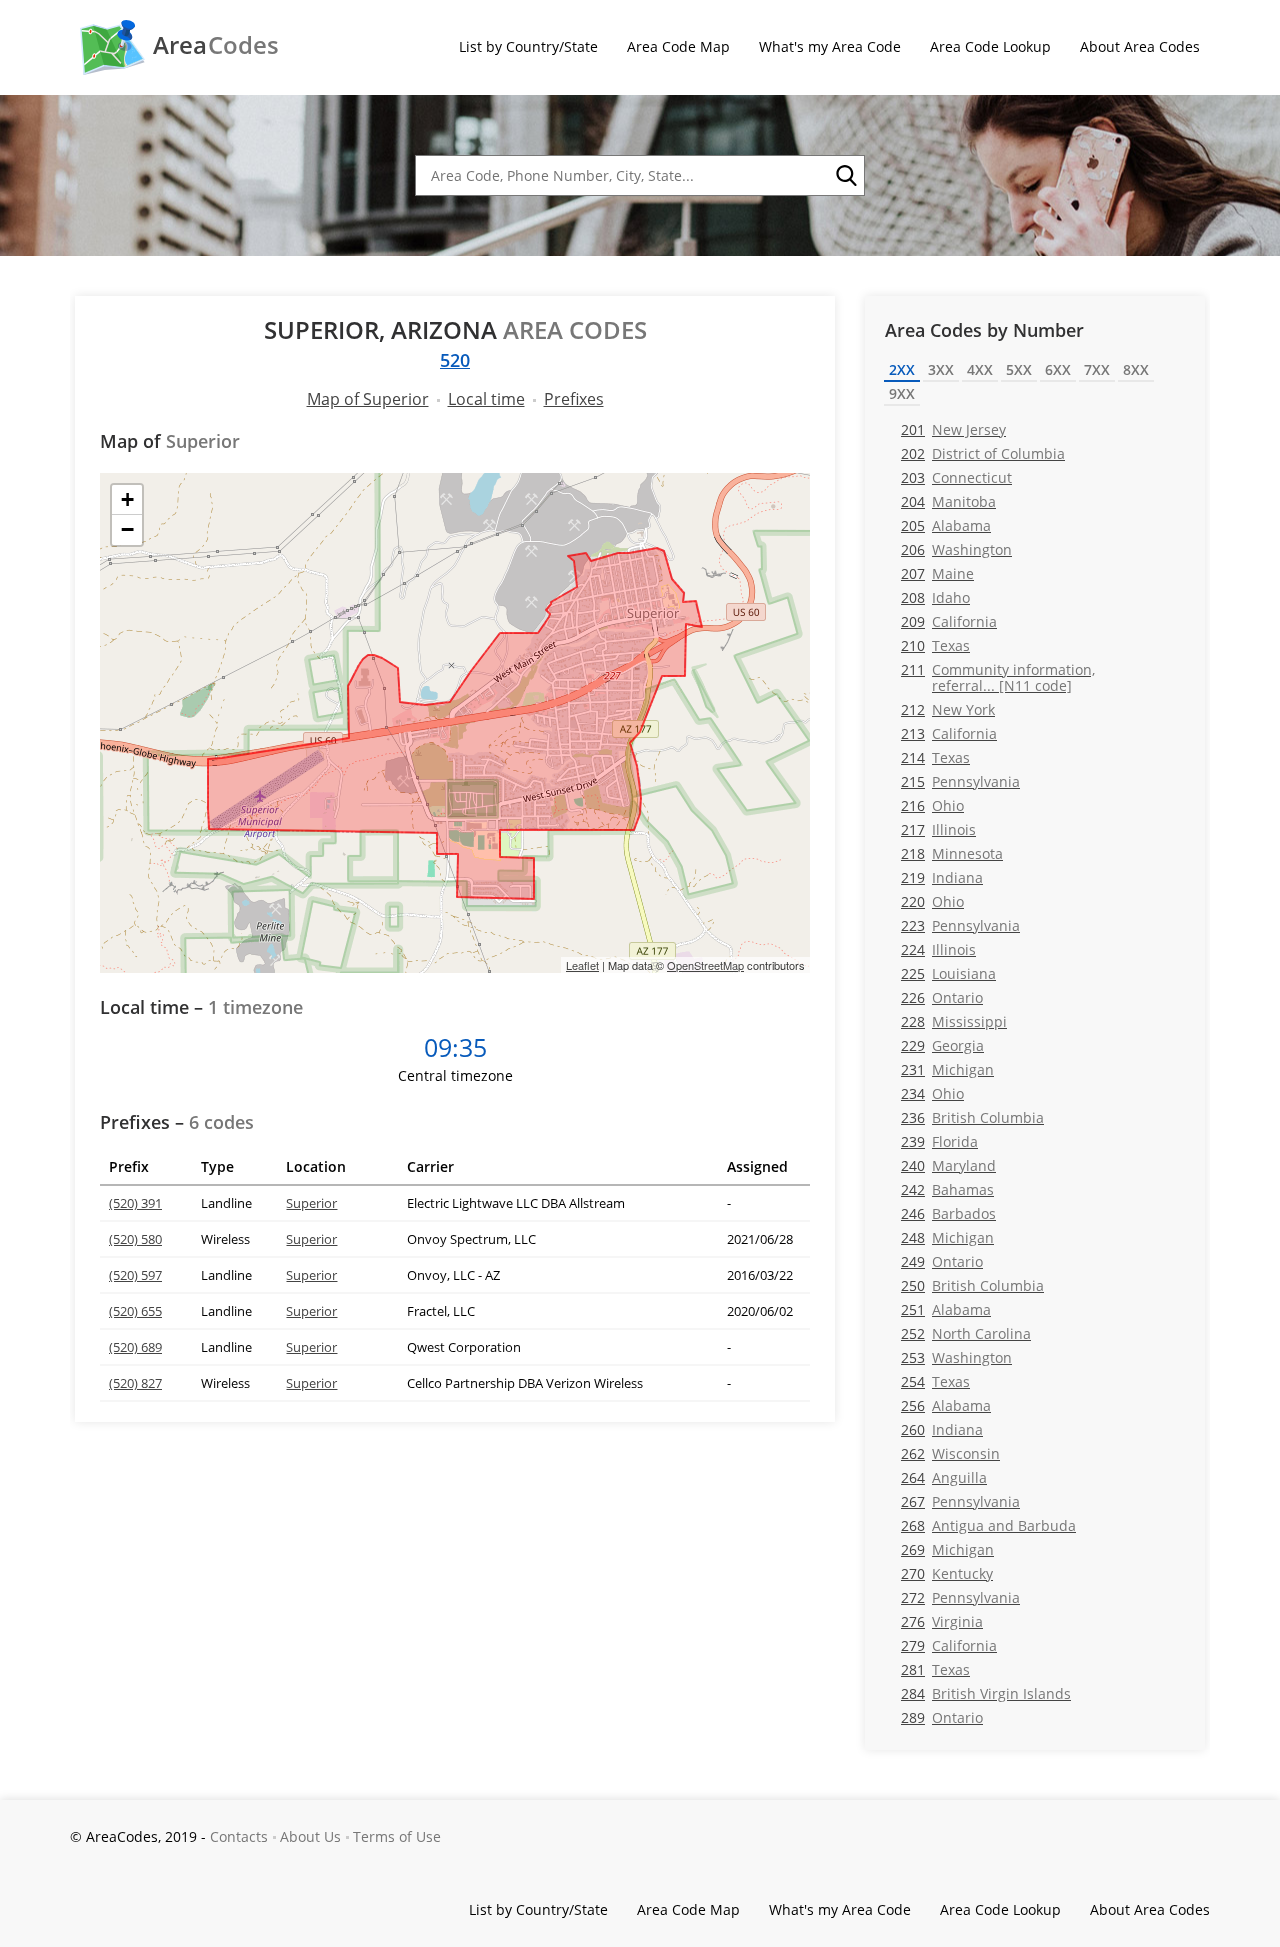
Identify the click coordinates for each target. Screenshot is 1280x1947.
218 (952, 853)
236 (972, 1117)
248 (947, 1237)
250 (972, 1285)
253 (956, 1357)
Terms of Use (397, 1836)
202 (983, 453)
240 (948, 1165)
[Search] (845, 176)
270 (947, 1573)
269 (947, 1549)
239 (939, 1141)
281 (935, 1669)
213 (949, 733)
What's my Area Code (830, 46)
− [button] (127, 529)
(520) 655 (135, 1311)
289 (942, 1717)
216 (932, 805)
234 (932, 1093)
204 (948, 501)
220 (932, 901)
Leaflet (582, 965)
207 (937, 573)
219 (942, 877)
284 (986, 1693)
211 (998, 677)
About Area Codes (1140, 46)
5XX (1019, 369)
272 (960, 1597)
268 (988, 1525)
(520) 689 (135, 1347)
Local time (486, 399)
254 (935, 1381)
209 (949, 621)
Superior (311, 1203)
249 (942, 1261)
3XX (941, 369)
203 (956, 477)
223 (960, 925)
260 (942, 1429)
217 (938, 829)
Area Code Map (678, 46)
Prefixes (574, 399)
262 (950, 1453)
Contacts (239, 1836)
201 (953, 429)
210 (935, 645)
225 (948, 973)
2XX (902, 369)
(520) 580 (135, 1239)
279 (949, 1645)
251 (946, 1309)
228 (954, 1021)
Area (216, 45)
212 (948, 709)
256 (946, 1405)
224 (938, 949)
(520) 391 (135, 1203)
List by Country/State (528, 46)
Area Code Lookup (990, 46)
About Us (310, 1836)
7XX (1097, 369)
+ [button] (127, 499)
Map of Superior (368, 399)
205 (946, 525)
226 (942, 997)
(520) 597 (135, 1275)
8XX (1136, 369)
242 (947, 1189)
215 (960, 781)
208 (935, 597)
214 (935, 757)
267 (960, 1501)
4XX (980, 369)
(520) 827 (135, 1383)
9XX (902, 393)
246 (948, 1213)
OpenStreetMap (705, 965)
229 (942, 1045)
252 (966, 1333)
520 (455, 360)
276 (942, 1621)
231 (947, 1069)
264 (944, 1477)
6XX (1058, 369)
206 (956, 549)
